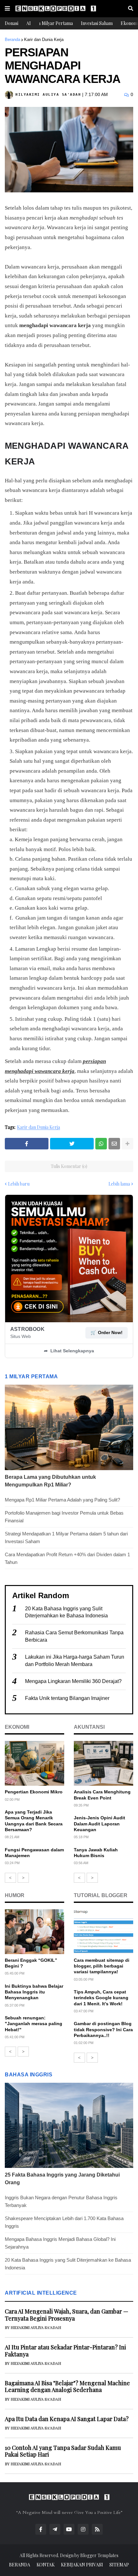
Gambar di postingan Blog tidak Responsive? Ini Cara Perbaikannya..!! (103, 2029)
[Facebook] (27, 1144)
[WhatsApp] (101, 1144)
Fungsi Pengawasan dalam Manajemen (34, 1853)
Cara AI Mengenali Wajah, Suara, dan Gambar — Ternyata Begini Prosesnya (67, 2315)
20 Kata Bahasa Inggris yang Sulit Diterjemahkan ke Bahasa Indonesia (66, 1612)
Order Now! (107, 1332)
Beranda (13, 40)
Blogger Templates (99, 2555)
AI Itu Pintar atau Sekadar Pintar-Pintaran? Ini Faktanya (65, 2351)
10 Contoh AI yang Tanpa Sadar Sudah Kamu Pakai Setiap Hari (63, 2451)
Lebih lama (119, 1184)
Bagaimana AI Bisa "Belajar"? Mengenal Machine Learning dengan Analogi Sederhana (67, 2387)
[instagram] (83, 2529)
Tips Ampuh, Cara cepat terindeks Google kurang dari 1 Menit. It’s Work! (101, 1998)
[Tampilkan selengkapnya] (127, 1144)
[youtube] (69, 2529)
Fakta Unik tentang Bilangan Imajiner (67, 1698)
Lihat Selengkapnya (69, 1351)
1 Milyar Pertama (56, 23)
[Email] (114, 1144)
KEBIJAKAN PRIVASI (82, 2565)
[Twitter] (72, 1144)
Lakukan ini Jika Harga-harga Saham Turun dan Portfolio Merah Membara (75, 1660)
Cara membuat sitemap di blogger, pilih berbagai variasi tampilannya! (102, 1966)
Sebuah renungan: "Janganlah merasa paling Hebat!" (34, 2024)
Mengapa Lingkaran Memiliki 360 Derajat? (73, 1681)
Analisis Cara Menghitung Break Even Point (102, 1795)
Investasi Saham (97, 23)
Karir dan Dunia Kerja (44, 40)
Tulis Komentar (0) (69, 1166)
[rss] (97, 2529)
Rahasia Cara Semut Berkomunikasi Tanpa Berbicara (74, 1636)
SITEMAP (119, 2565)
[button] (7, 9)
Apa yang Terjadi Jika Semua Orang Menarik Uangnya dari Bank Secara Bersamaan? (34, 1821)
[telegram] (55, 2529)
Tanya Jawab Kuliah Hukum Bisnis (96, 1853)
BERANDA (20, 2565)
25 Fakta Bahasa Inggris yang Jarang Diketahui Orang (62, 2179)
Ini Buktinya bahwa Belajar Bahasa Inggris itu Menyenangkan (34, 1992)
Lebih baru (19, 1184)
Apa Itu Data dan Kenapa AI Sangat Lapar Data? (67, 2419)
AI (29, 23)
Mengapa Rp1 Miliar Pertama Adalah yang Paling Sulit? (62, 1500)
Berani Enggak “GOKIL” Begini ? (31, 1963)
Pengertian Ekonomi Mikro (34, 1792)
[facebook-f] (41, 2529)
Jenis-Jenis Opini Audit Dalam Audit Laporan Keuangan (99, 1823)
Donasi (12, 23)
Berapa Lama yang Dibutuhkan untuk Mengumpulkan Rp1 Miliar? (50, 1481)
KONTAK (46, 2565)
